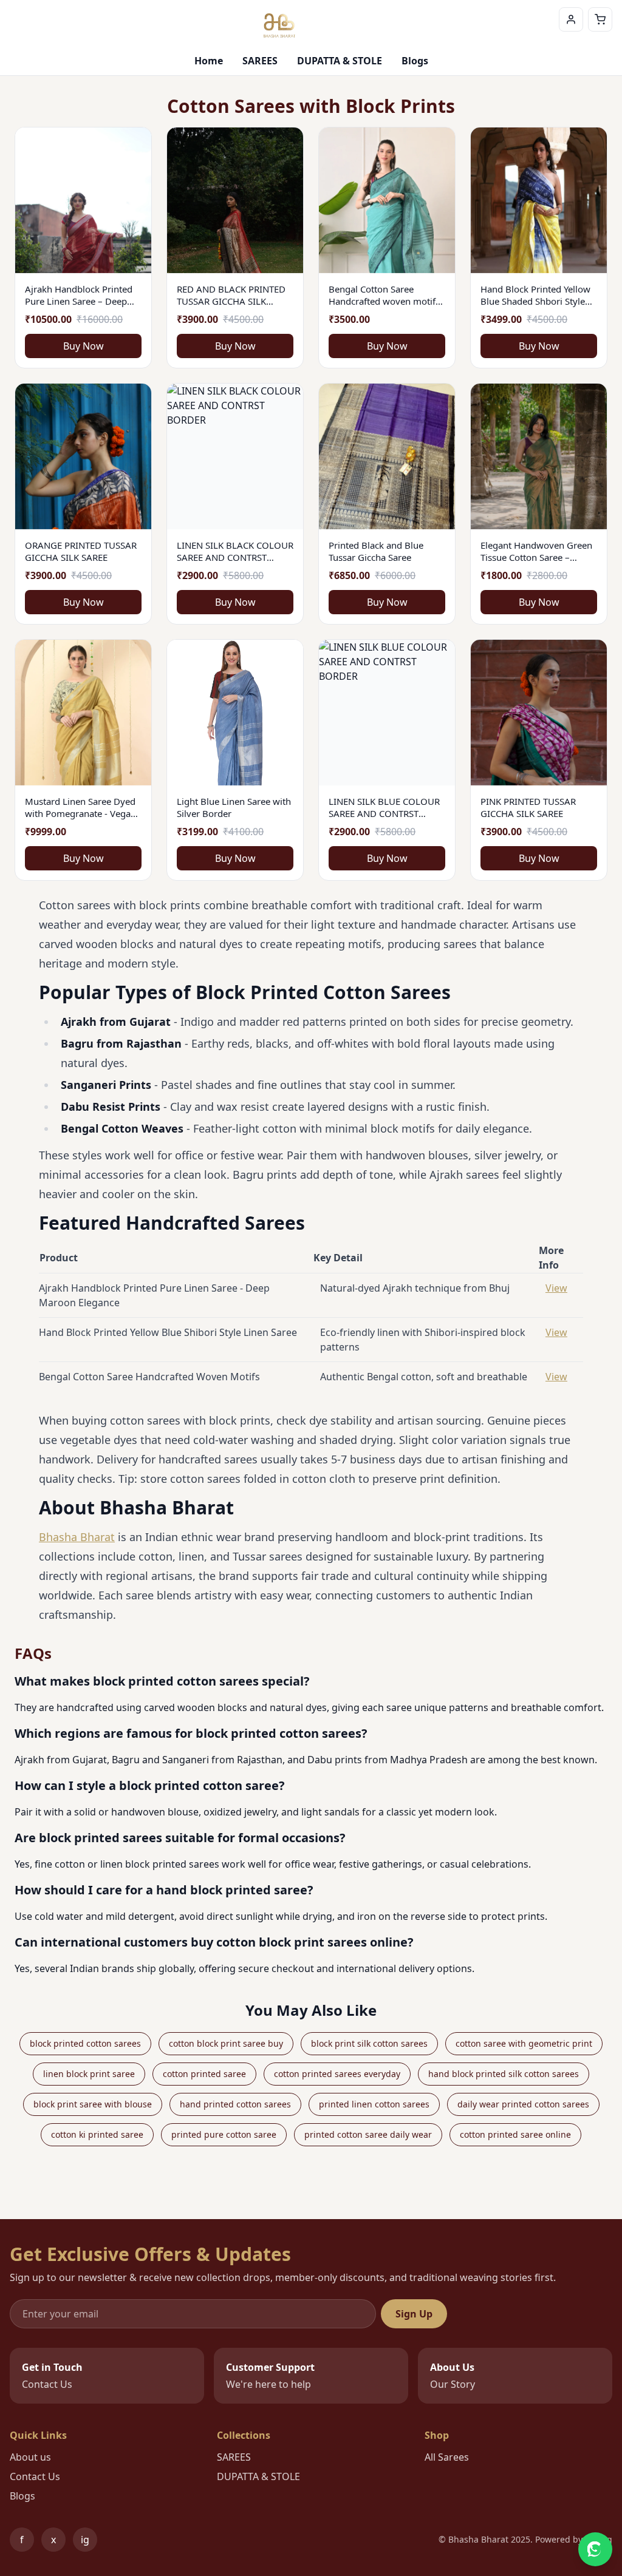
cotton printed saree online (515, 2134)
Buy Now (84, 346)
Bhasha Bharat (77, 1537)
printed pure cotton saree (224, 2134)
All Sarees (447, 2457)
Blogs (415, 61)
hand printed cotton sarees (235, 2104)
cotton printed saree (204, 2074)
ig (89, 2542)
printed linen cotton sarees (374, 2104)
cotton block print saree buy (226, 2043)
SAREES (260, 61)
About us (30, 2457)
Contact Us (35, 2476)
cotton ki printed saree (97, 2134)
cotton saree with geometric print (524, 2043)
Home (209, 61)
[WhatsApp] (595, 2549)
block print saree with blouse (93, 2104)
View (556, 1288)
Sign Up (414, 2314)
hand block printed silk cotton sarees (504, 2074)
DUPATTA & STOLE (340, 61)
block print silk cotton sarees (369, 2043)
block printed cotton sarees (85, 2043)
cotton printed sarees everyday (337, 2074)
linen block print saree (89, 2074)
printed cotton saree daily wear (368, 2134)
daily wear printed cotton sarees (523, 2104)
